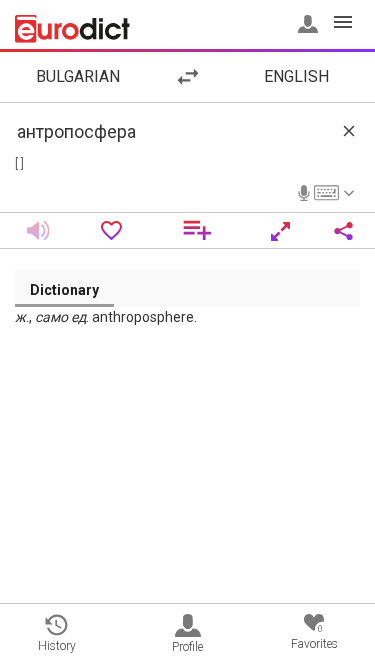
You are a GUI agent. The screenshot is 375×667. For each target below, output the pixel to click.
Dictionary (64, 290)
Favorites (314, 637)
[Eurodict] (72, 29)
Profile (187, 647)
